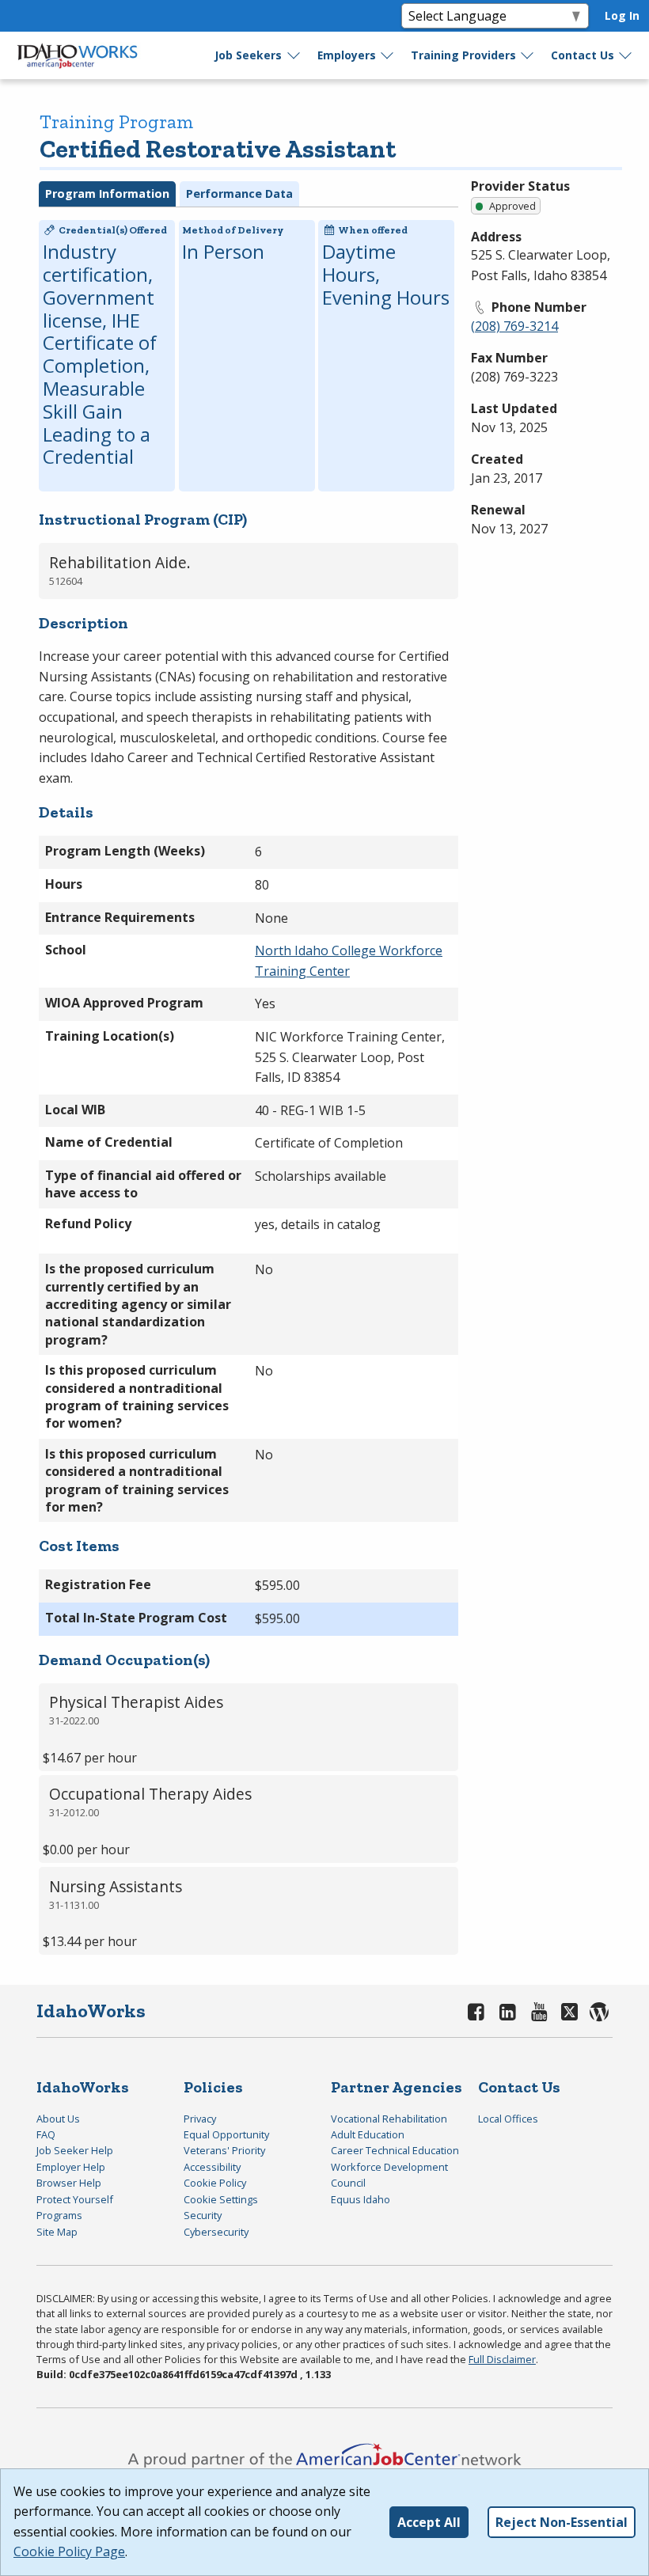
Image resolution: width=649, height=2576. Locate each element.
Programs (59, 2215)
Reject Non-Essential (562, 2522)
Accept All (429, 2522)
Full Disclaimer (502, 2359)
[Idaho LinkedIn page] (508, 2011)
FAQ (46, 2134)
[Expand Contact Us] (626, 55)
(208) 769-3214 (514, 326)
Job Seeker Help (75, 2150)
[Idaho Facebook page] (476, 2011)
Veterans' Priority (224, 2150)
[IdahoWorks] (78, 55)
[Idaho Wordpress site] (600, 2011)
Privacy (200, 2119)
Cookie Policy (215, 2183)
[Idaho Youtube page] (539, 2011)
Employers (347, 55)
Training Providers (463, 55)
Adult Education (368, 2134)
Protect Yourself (75, 2199)
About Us (58, 2119)
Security (203, 2215)
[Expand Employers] (388, 55)
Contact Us (583, 55)
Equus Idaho (361, 2199)
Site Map (57, 2232)
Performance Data (239, 193)
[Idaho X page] (572, 2011)
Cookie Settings (221, 2199)
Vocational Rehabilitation (389, 2119)
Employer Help (71, 2167)
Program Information (107, 193)
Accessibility (212, 2167)
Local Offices (508, 2119)
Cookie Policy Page (69, 2551)
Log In (622, 15)
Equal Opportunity (226, 2134)
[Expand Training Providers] (528, 55)
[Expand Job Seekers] (294, 55)
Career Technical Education (395, 2150)
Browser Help (69, 2183)
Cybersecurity (216, 2232)
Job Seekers (248, 55)
